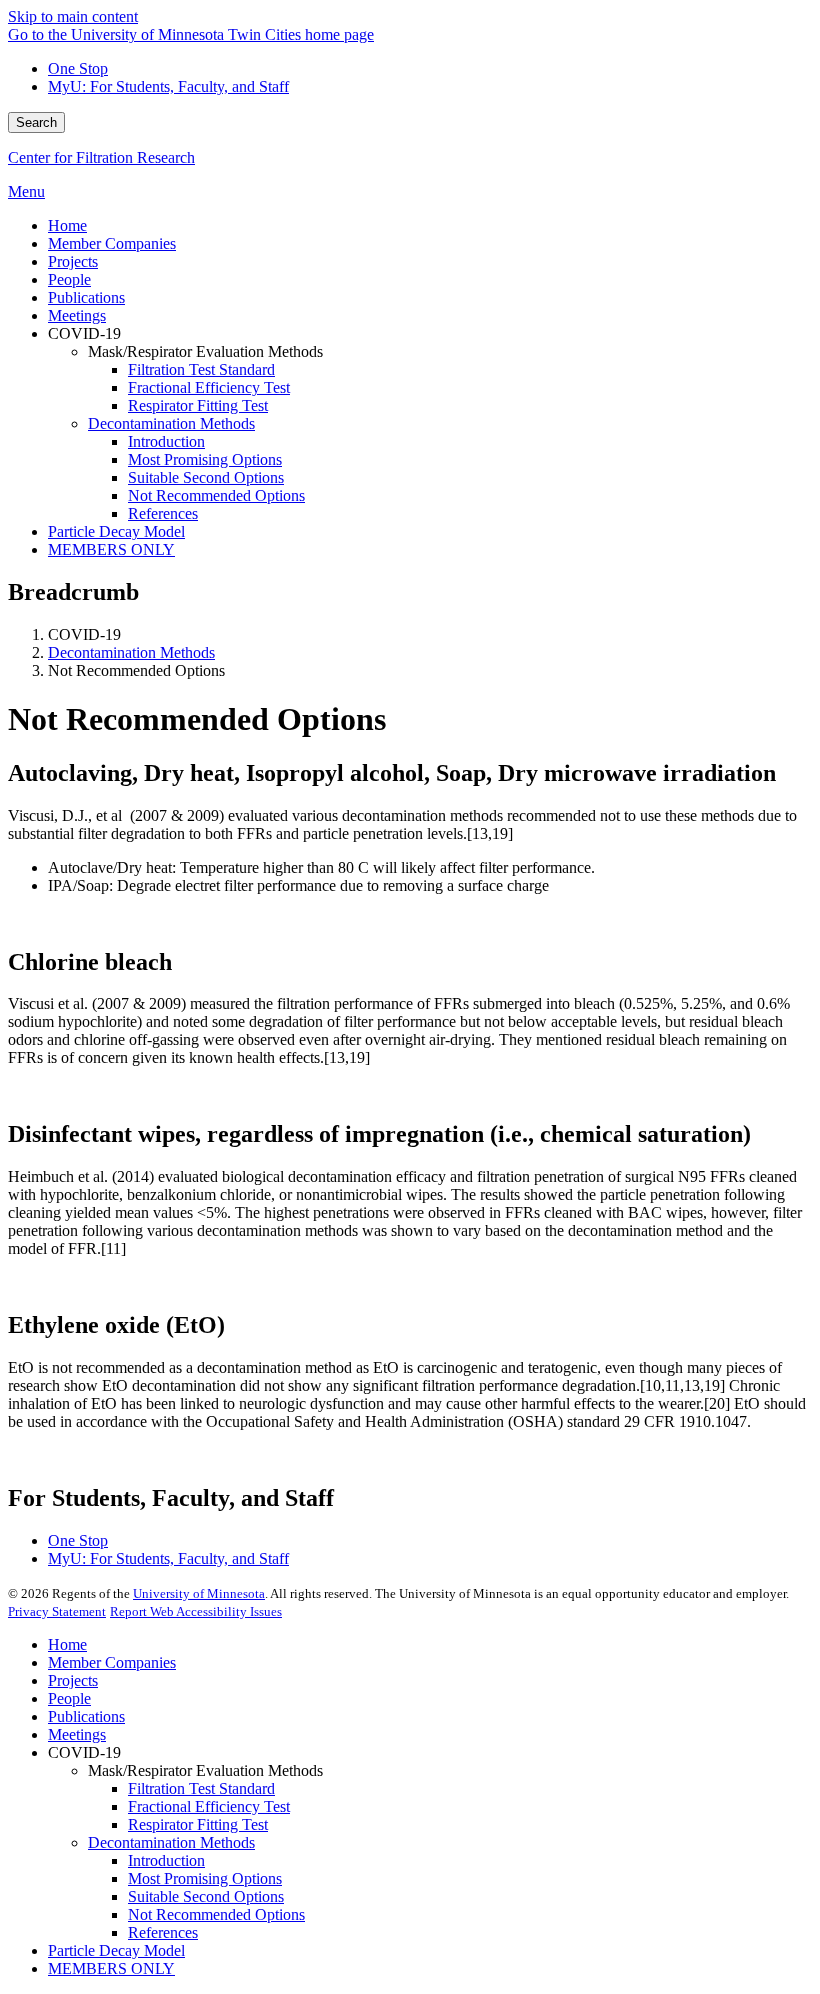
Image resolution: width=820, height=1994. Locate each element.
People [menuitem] (69, 279)
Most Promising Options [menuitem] (205, 459)
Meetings (77, 1734)
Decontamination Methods (131, 652)
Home (67, 1644)
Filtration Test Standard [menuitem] (201, 369)
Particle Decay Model (116, 1950)
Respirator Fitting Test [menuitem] (198, 405)
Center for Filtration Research (101, 157)
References (163, 1932)
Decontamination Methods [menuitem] (171, 423)
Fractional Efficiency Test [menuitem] (209, 387)
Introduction (166, 1860)
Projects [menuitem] (73, 261)
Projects (73, 1680)
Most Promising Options (205, 1878)
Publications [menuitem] (86, 297)
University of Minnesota (199, 1593)
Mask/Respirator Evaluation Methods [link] (205, 351)
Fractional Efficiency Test (209, 1806)
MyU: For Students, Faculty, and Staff (168, 86)
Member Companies (112, 1662)
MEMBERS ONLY (111, 1968)
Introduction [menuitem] (166, 441)
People (69, 1698)
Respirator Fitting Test (198, 1824)
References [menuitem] (163, 513)
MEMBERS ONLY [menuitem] (111, 549)
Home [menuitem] (67, 225)
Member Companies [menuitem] (112, 243)
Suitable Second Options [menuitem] (206, 477)
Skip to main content (73, 16)
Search (36, 122)
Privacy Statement (57, 1611)
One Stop (78, 68)
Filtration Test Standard (201, 1788)
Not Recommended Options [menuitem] (216, 495)
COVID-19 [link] (84, 333)
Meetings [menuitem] (77, 315)
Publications (86, 1716)
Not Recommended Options (216, 1914)
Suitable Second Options (206, 1896)
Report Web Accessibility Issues (196, 1611)
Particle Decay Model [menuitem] (116, 531)
